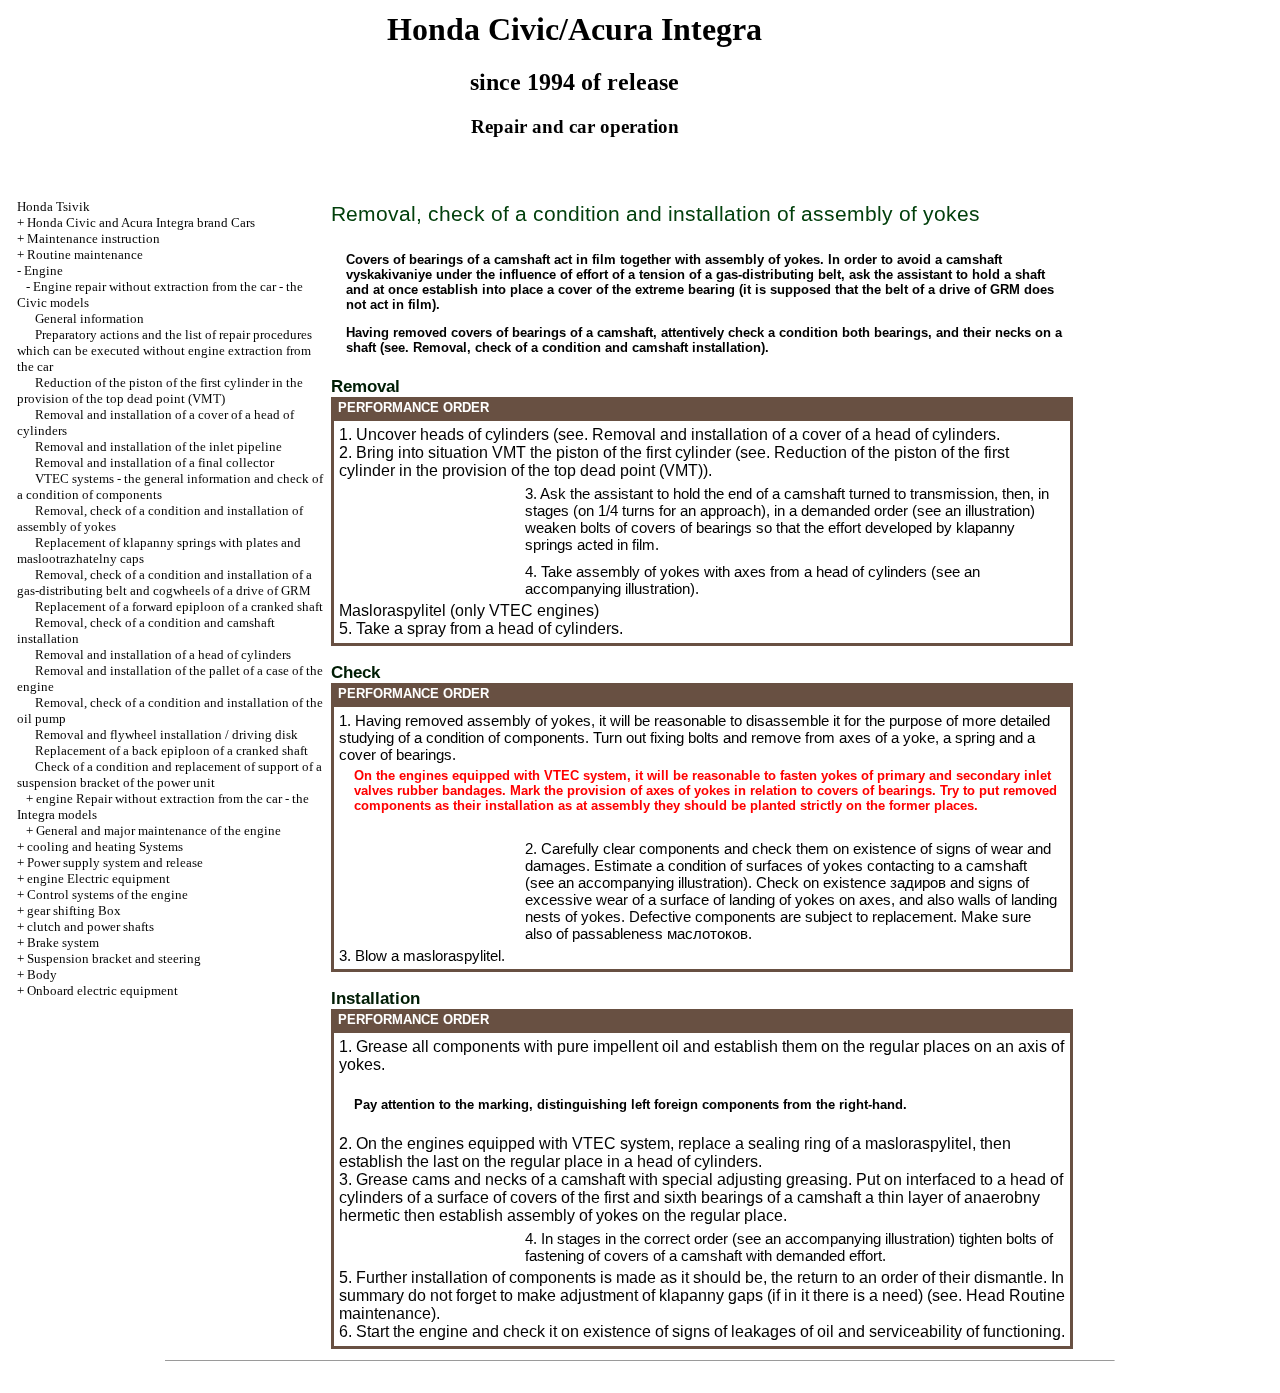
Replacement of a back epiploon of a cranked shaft (171, 750)
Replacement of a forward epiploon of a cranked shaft (179, 606)
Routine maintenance (85, 254)
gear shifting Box (74, 910)
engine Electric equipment (98, 878)
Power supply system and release (115, 862)
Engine (43, 270)
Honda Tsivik (53, 206)
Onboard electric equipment (102, 990)
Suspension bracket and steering (114, 958)
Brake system (63, 942)
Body (42, 974)
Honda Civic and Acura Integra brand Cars (141, 222)
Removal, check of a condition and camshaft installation (587, 347)
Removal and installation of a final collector (154, 462)
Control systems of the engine (107, 894)
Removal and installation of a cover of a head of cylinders (794, 434)
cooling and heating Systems (105, 846)
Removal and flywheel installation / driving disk (166, 734)
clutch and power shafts (90, 926)
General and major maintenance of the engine (158, 830)
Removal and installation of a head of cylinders (163, 654)
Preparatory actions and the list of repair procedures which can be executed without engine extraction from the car (164, 350)
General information (89, 318)
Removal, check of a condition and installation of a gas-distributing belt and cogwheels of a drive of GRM (164, 582)
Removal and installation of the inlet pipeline (158, 446)
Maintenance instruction (93, 238)
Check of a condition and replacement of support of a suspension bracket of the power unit (169, 774)
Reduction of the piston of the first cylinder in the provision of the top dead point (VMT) (160, 390)
